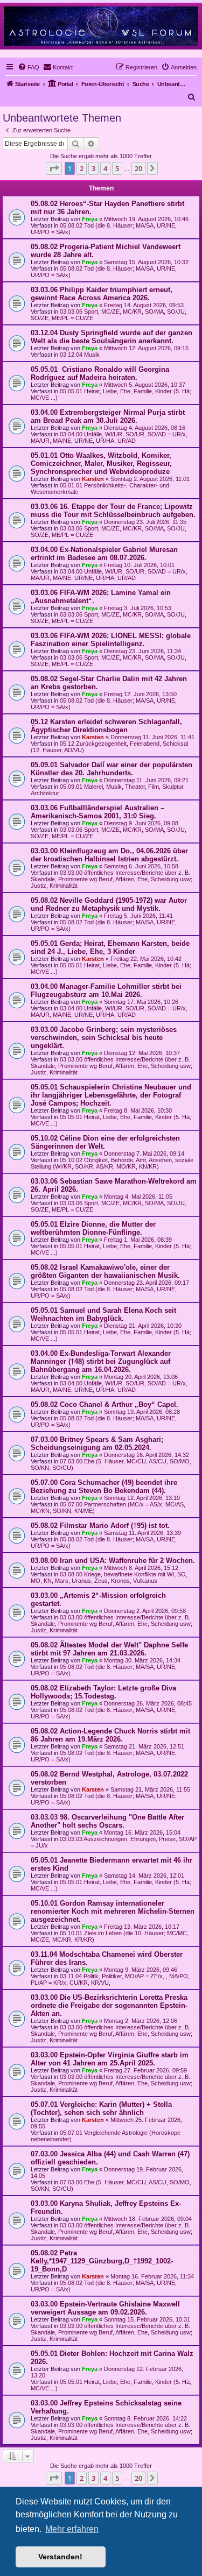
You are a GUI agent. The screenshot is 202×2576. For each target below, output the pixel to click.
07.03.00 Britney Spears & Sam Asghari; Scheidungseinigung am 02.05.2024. (97, 1443)
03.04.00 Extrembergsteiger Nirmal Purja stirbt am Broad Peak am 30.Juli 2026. (108, 416)
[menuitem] (29, 67)
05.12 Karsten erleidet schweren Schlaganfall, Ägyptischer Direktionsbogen (106, 726)
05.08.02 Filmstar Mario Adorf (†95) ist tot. (100, 1526)
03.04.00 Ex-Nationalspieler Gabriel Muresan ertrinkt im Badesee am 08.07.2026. (104, 554)
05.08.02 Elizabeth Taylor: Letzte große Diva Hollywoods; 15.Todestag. (103, 1692)
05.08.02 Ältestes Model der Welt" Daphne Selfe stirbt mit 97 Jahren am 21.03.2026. (109, 1649)
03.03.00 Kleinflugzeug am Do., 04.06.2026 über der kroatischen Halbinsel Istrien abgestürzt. (109, 855)
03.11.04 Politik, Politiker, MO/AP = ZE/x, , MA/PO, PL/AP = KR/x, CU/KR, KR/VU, (110, 1979)
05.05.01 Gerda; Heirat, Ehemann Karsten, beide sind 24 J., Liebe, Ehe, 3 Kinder (110, 947)
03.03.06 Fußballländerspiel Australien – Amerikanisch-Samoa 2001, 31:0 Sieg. (97, 812)
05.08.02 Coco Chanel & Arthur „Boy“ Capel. (105, 1404)
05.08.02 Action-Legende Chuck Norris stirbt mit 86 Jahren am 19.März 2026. (110, 1735)
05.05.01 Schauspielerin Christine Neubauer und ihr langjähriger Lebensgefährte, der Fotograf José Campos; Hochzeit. (111, 1095)
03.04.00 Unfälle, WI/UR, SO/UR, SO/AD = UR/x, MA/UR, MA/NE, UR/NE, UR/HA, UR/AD (109, 437)
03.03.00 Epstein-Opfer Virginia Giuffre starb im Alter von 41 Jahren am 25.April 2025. (110, 2059)
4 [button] (105, 168)
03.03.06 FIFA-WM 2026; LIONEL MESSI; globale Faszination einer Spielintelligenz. (111, 640)
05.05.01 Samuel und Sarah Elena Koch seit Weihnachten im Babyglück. (103, 1314)
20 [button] (138, 168)
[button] (54, 168)
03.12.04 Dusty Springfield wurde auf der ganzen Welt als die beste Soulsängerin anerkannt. (112, 337)
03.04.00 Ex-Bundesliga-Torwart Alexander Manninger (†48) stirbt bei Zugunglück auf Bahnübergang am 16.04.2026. (101, 1361)
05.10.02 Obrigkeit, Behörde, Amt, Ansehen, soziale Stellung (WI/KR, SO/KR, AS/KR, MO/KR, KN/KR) (112, 1163)
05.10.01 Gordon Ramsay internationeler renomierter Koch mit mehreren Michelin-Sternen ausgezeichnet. (113, 1911)
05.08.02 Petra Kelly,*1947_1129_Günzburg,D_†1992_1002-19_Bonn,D (102, 2261)
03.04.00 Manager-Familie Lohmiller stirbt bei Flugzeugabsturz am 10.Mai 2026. (106, 990)
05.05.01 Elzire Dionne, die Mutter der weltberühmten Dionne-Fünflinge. (93, 1228)
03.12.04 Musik (80, 355)
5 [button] (117, 168)
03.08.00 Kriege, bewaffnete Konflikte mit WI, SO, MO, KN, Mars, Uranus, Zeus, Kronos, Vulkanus (109, 1577)
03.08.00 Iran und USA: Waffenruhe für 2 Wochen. (113, 1561)
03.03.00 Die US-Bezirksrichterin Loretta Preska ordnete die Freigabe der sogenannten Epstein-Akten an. (109, 2005)
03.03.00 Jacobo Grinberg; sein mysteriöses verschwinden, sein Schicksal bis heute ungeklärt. (104, 1038)
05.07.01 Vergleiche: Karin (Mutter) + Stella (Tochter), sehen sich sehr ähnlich (101, 2108)
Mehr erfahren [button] (72, 2529)
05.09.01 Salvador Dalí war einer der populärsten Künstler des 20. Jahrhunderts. (112, 769)
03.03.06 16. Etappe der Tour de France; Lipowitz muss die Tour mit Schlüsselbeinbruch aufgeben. (113, 511)
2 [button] (82, 168)
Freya (90, 219)
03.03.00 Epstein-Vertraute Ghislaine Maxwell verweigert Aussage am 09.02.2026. (105, 2308)
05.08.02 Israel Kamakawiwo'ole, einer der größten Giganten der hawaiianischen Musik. (105, 1271)
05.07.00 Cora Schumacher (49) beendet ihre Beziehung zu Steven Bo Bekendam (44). (104, 1487)
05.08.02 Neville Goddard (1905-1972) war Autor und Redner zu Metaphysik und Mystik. (109, 904)
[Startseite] (101, 26)
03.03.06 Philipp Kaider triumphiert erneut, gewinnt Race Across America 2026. (102, 294)
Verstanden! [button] (60, 2557)
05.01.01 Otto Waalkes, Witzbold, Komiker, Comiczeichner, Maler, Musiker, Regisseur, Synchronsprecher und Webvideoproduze (101, 463)
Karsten (93, 479)
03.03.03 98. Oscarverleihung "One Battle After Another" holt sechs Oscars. (107, 1821)
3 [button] (93, 168)
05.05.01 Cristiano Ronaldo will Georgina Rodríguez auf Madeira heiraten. (100, 373)
